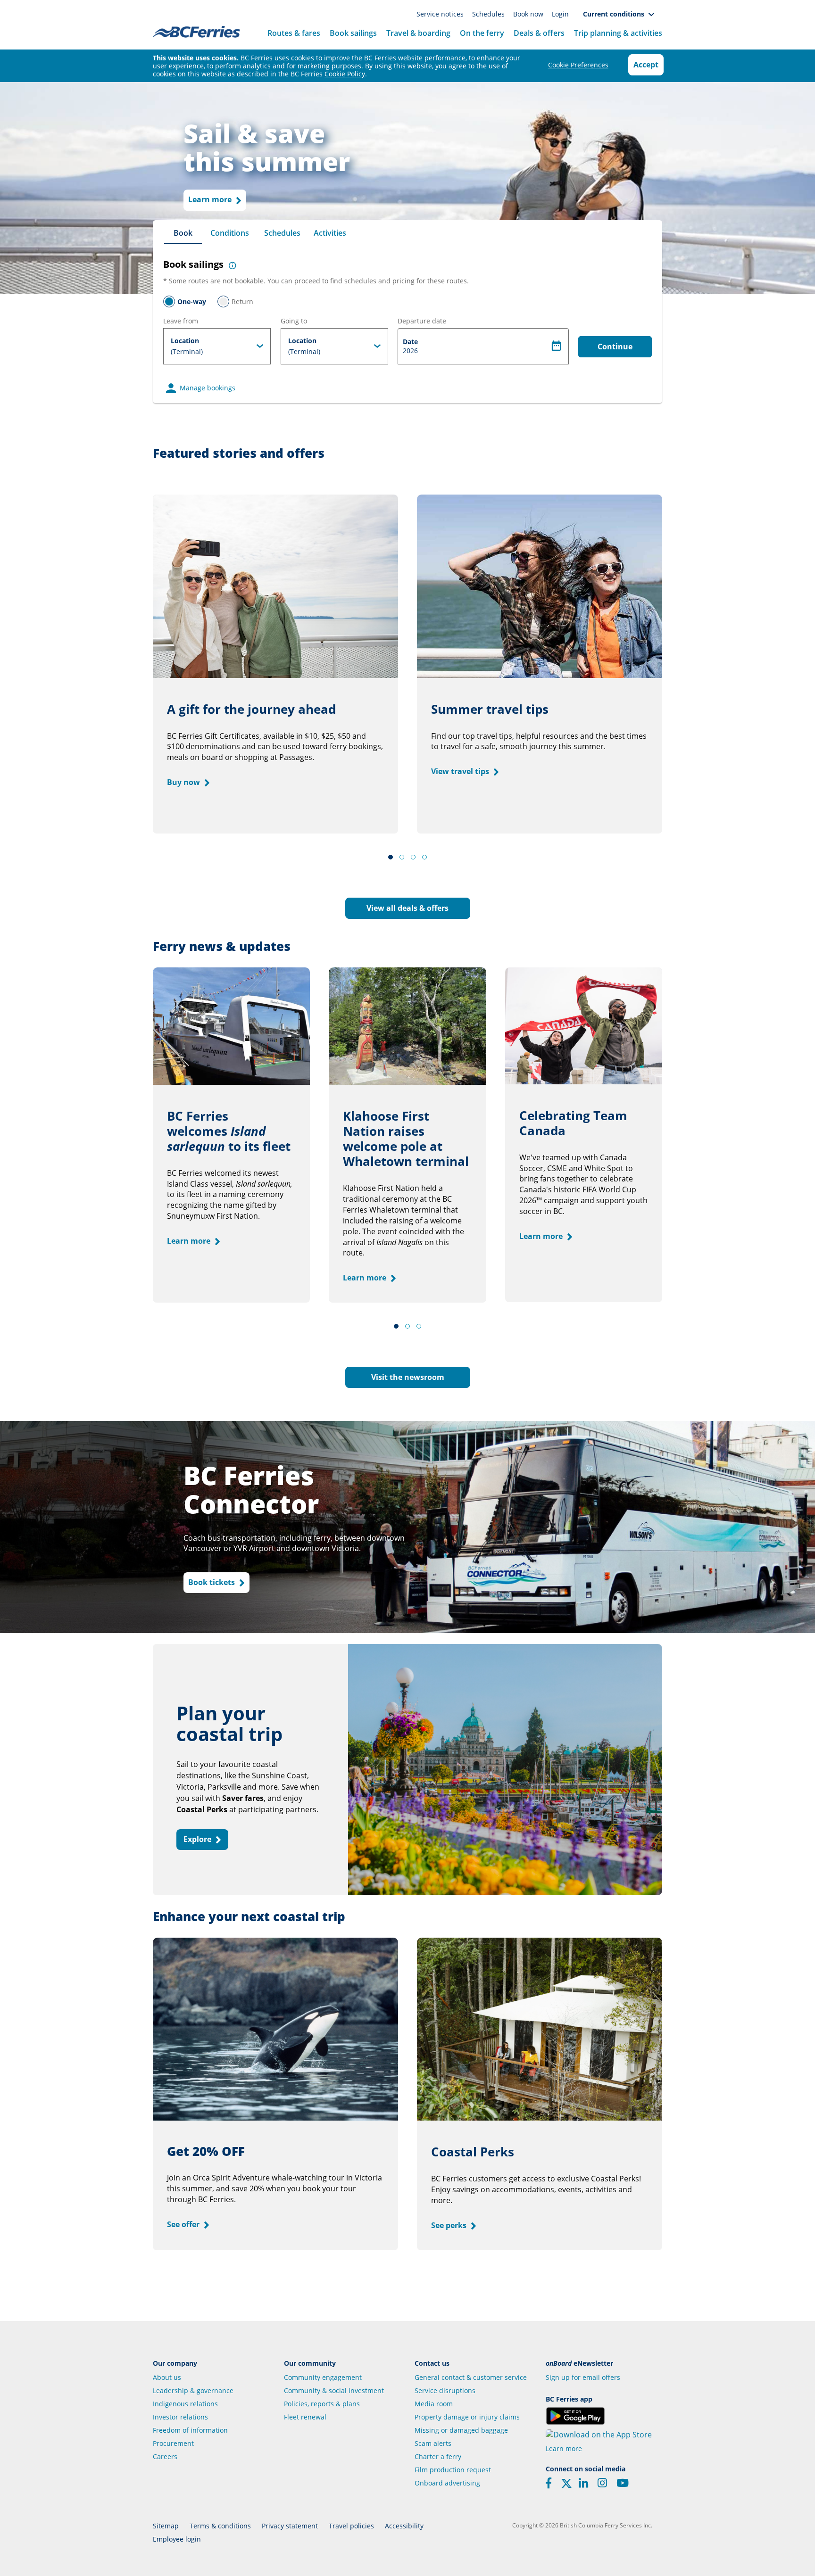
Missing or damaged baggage (461, 2430)
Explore (198, 1839)
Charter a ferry (438, 2456)
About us (167, 2377)
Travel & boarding (418, 33)
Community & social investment (334, 2390)
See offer (184, 2224)
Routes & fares (294, 33)
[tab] (183, 232)
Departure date (422, 321)
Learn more (211, 200)
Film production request (453, 2470)
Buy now (184, 782)
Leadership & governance (193, 2390)
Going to (294, 321)
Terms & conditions (220, 2526)
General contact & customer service (471, 2377)
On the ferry (482, 33)
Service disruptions (445, 2390)
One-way (192, 301)
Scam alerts (433, 2443)
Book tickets (212, 1582)
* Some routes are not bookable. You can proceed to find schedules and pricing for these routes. (316, 281)
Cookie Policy (345, 74)
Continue (615, 347)
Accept (646, 65)
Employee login (177, 2539)
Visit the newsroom (408, 1377)
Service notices (441, 14)
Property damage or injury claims (467, 2417)
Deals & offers (539, 33)
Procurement (173, 2443)
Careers (165, 2456)
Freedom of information (190, 2430)
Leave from (181, 321)
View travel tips (461, 771)
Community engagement (323, 2377)
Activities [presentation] (330, 233)
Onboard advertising (447, 2483)
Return (242, 301)
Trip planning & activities (618, 33)
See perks (450, 2225)
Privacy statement (290, 2526)
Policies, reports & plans (322, 2404)
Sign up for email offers (583, 2377)
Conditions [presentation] (230, 233)
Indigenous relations (185, 2404)
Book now (529, 14)
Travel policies (351, 2526)
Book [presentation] (183, 233)
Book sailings (353, 33)
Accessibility (404, 2526)
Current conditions (615, 14)
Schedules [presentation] (282, 233)
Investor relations (180, 2417)
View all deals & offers (407, 908)
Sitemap (166, 2526)
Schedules (489, 14)
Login (560, 14)
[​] (566, 2486)
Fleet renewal (305, 2417)
